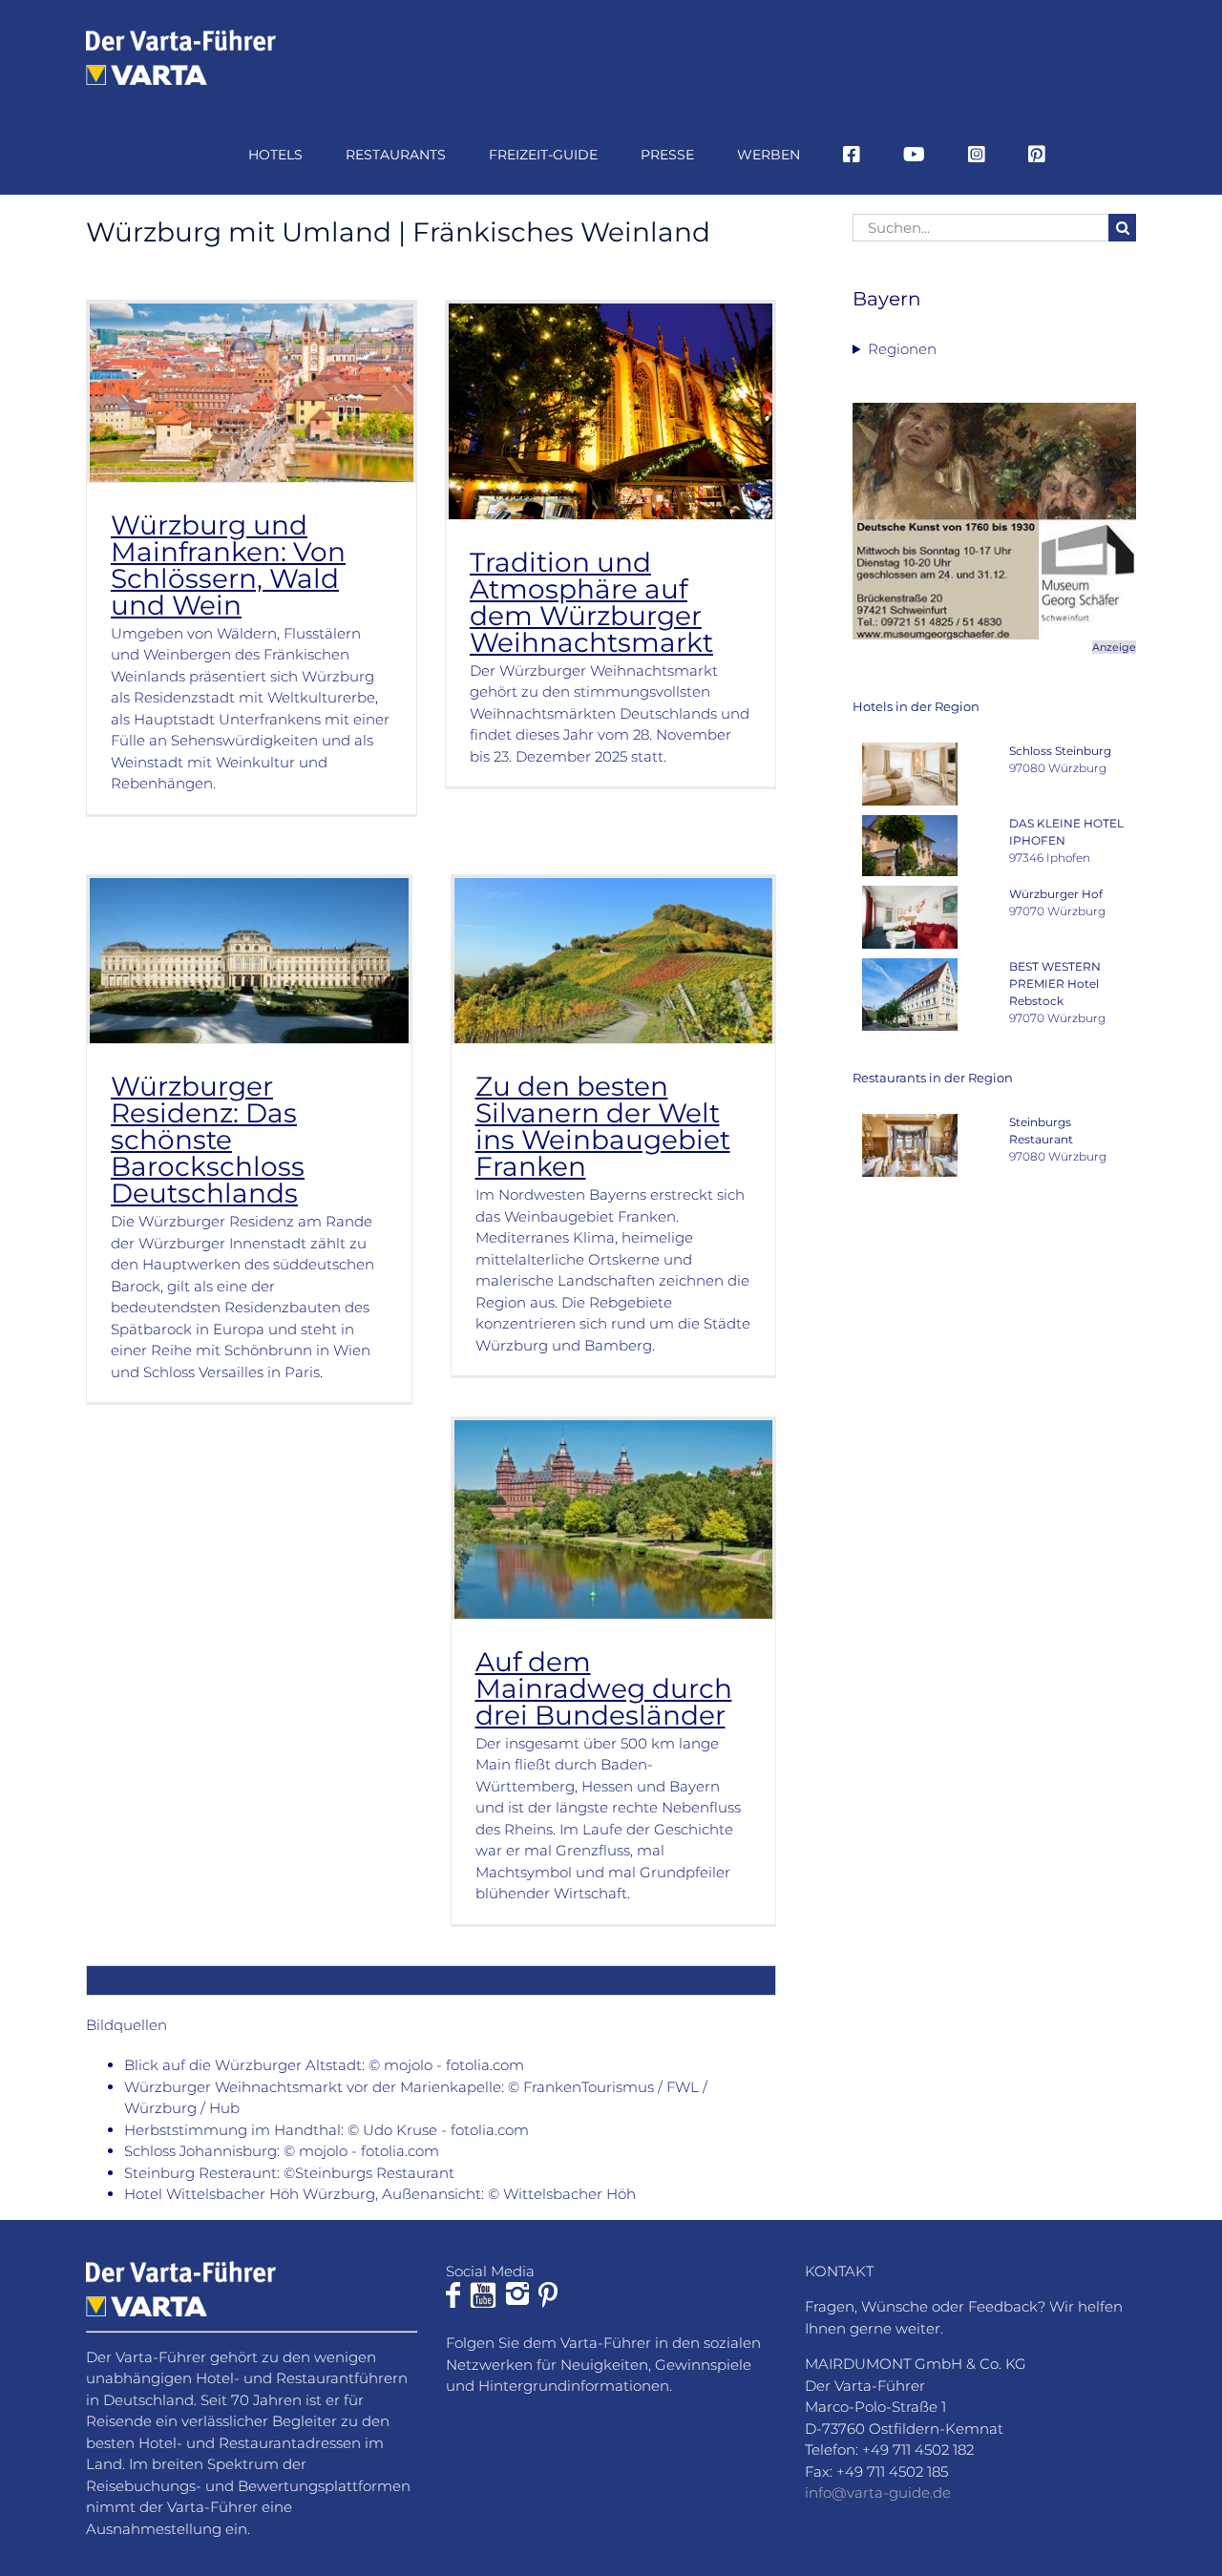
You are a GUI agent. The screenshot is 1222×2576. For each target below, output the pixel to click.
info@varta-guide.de (878, 2492)
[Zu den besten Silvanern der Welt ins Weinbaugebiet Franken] (614, 961)
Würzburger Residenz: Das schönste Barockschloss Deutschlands (208, 1140)
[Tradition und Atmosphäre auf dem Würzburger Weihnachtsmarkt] (611, 411)
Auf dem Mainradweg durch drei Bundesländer (604, 1688)
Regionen (902, 349)
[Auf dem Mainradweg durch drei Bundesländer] (614, 1519)
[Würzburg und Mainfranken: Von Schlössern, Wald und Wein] (252, 392)
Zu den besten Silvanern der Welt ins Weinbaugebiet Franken (603, 1126)
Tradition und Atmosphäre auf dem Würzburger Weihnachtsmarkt (591, 602)
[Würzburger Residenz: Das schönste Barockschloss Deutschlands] (249, 961)
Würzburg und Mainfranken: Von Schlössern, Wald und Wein (228, 565)
